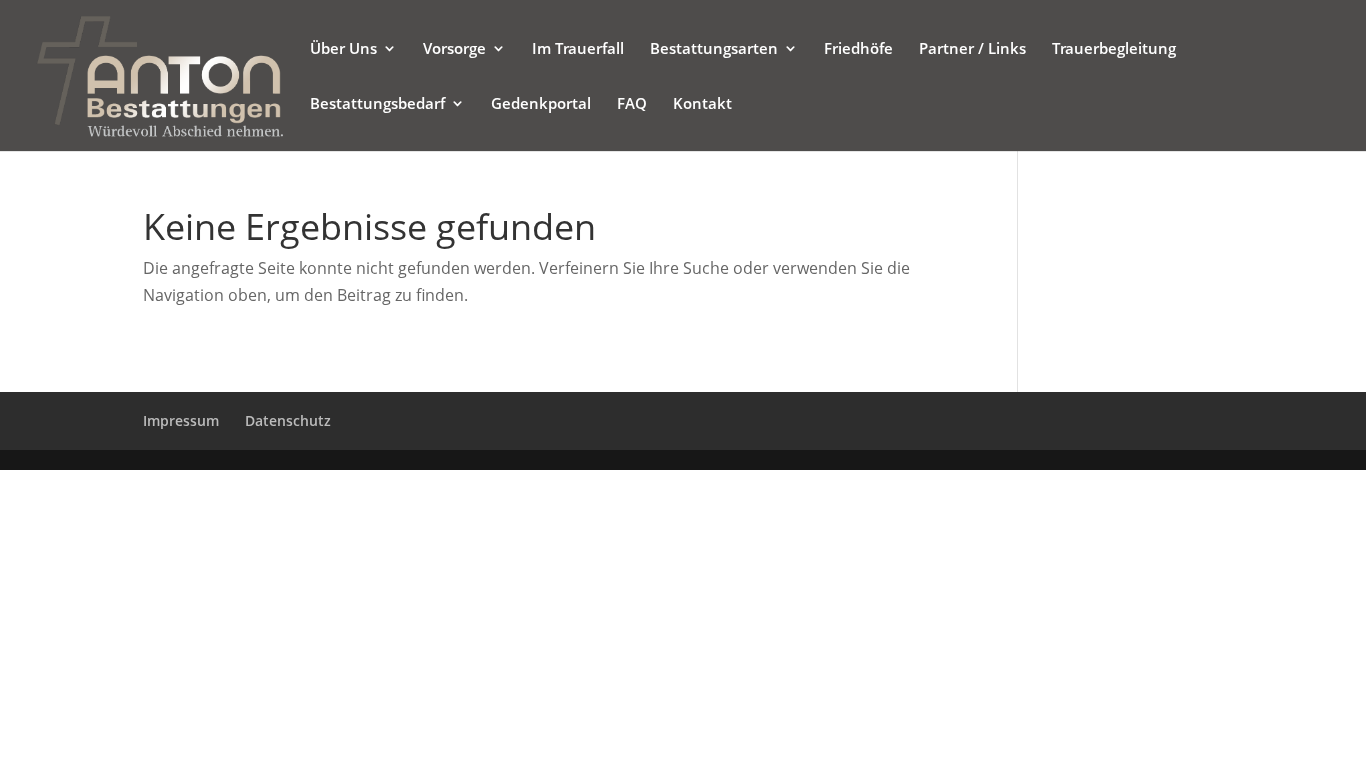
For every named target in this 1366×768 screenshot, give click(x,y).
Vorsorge (454, 49)
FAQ (632, 104)
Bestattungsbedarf (377, 104)
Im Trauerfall (578, 49)
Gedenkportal (541, 104)
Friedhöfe (858, 49)
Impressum (181, 420)
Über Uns (343, 49)
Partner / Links (972, 49)
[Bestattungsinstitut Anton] (159, 74)
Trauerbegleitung (1114, 49)
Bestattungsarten (714, 49)
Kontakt (702, 104)
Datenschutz (288, 420)
